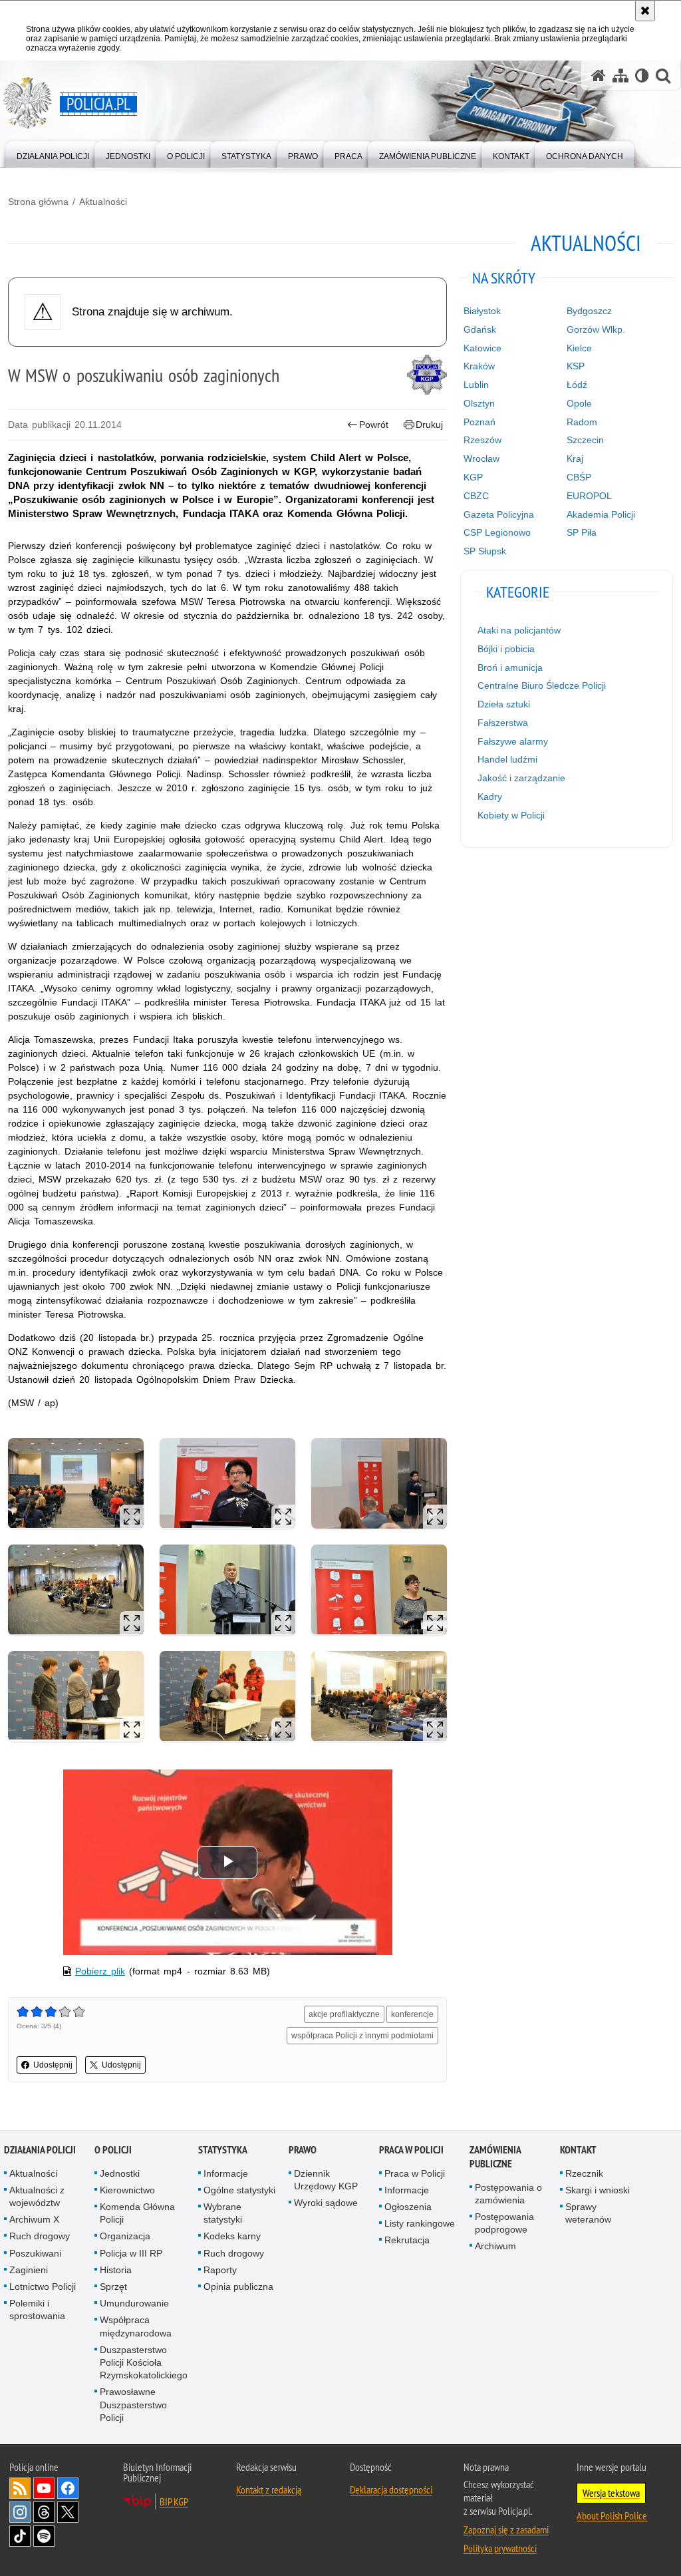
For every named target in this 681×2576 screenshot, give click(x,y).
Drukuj (429, 425)
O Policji (113, 2150)
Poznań (479, 422)
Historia (116, 2270)
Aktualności (103, 202)
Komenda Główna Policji (137, 2213)
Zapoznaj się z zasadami (506, 2529)
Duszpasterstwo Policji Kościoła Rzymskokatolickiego (144, 2362)
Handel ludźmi (507, 759)
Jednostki (120, 2173)
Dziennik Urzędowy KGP (326, 2180)
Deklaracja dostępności (391, 2489)
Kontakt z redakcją (269, 2489)
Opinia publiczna (238, 2287)
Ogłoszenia (408, 2207)
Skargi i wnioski (598, 2190)
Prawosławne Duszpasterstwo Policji (133, 2404)
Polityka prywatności (500, 2548)
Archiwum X (34, 2219)
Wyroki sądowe (326, 2203)
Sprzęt (113, 2287)
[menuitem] (53, 153)
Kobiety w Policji (511, 815)
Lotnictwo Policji (43, 2287)
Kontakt (578, 2150)
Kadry (490, 797)
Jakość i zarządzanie (521, 778)
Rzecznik (584, 2173)
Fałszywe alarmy (513, 741)
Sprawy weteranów (588, 2213)
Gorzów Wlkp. (596, 329)
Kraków (479, 366)
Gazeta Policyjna (499, 514)
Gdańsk (480, 329)
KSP (576, 366)
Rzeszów (482, 440)
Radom (582, 422)
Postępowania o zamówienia (508, 2194)
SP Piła (582, 532)
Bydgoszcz (589, 311)
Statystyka (223, 2150)
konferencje (412, 2014)
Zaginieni (29, 2270)
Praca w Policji (411, 2150)
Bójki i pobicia (506, 649)
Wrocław (481, 459)
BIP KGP (174, 2501)
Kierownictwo (127, 2190)
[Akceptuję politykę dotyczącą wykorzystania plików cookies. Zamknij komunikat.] (645, 11)
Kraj (575, 459)
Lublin (476, 385)
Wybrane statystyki (223, 2213)
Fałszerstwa (503, 723)
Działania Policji (40, 2150)
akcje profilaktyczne (344, 2014)
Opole (579, 403)
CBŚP (579, 477)
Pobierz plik (100, 1971)
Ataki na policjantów (519, 630)
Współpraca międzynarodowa (136, 2326)
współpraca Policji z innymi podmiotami (362, 2036)
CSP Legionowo (497, 532)
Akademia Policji (601, 514)
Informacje (226, 2173)
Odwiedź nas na (44, 2488)
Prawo (303, 2150)
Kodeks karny (232, 2236)
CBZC (476, 496)
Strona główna (38, 202)
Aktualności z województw (37, 2196)
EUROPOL (589, 496)
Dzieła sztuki (504, 704)
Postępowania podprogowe (504, 2223)
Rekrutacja (407, 2240)
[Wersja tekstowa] (642, 76)
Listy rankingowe (420, 2223)
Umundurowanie (134, 2303)
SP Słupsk (485, 551)
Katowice (482, 348)
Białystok (482, 311)
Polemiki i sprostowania (37, 2309)
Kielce (579, 348)
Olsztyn (479, 403)
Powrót (374, 425)
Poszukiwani (35, 2253)
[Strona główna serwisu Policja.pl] (599, 76)
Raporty (220, 2270)
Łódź (577, 385)
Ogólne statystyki (239, 2190)
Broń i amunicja (510, 667)
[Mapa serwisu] (620, 76)
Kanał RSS (20, 2488)
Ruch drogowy (40, 2236)
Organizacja (125, 2236)
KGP (473, 477)
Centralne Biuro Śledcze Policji (542, 685)
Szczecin (585, 440)
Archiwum (495, 2246)
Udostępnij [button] (53, 2065)
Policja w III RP (131, 2253)
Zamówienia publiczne (495, 2157)
